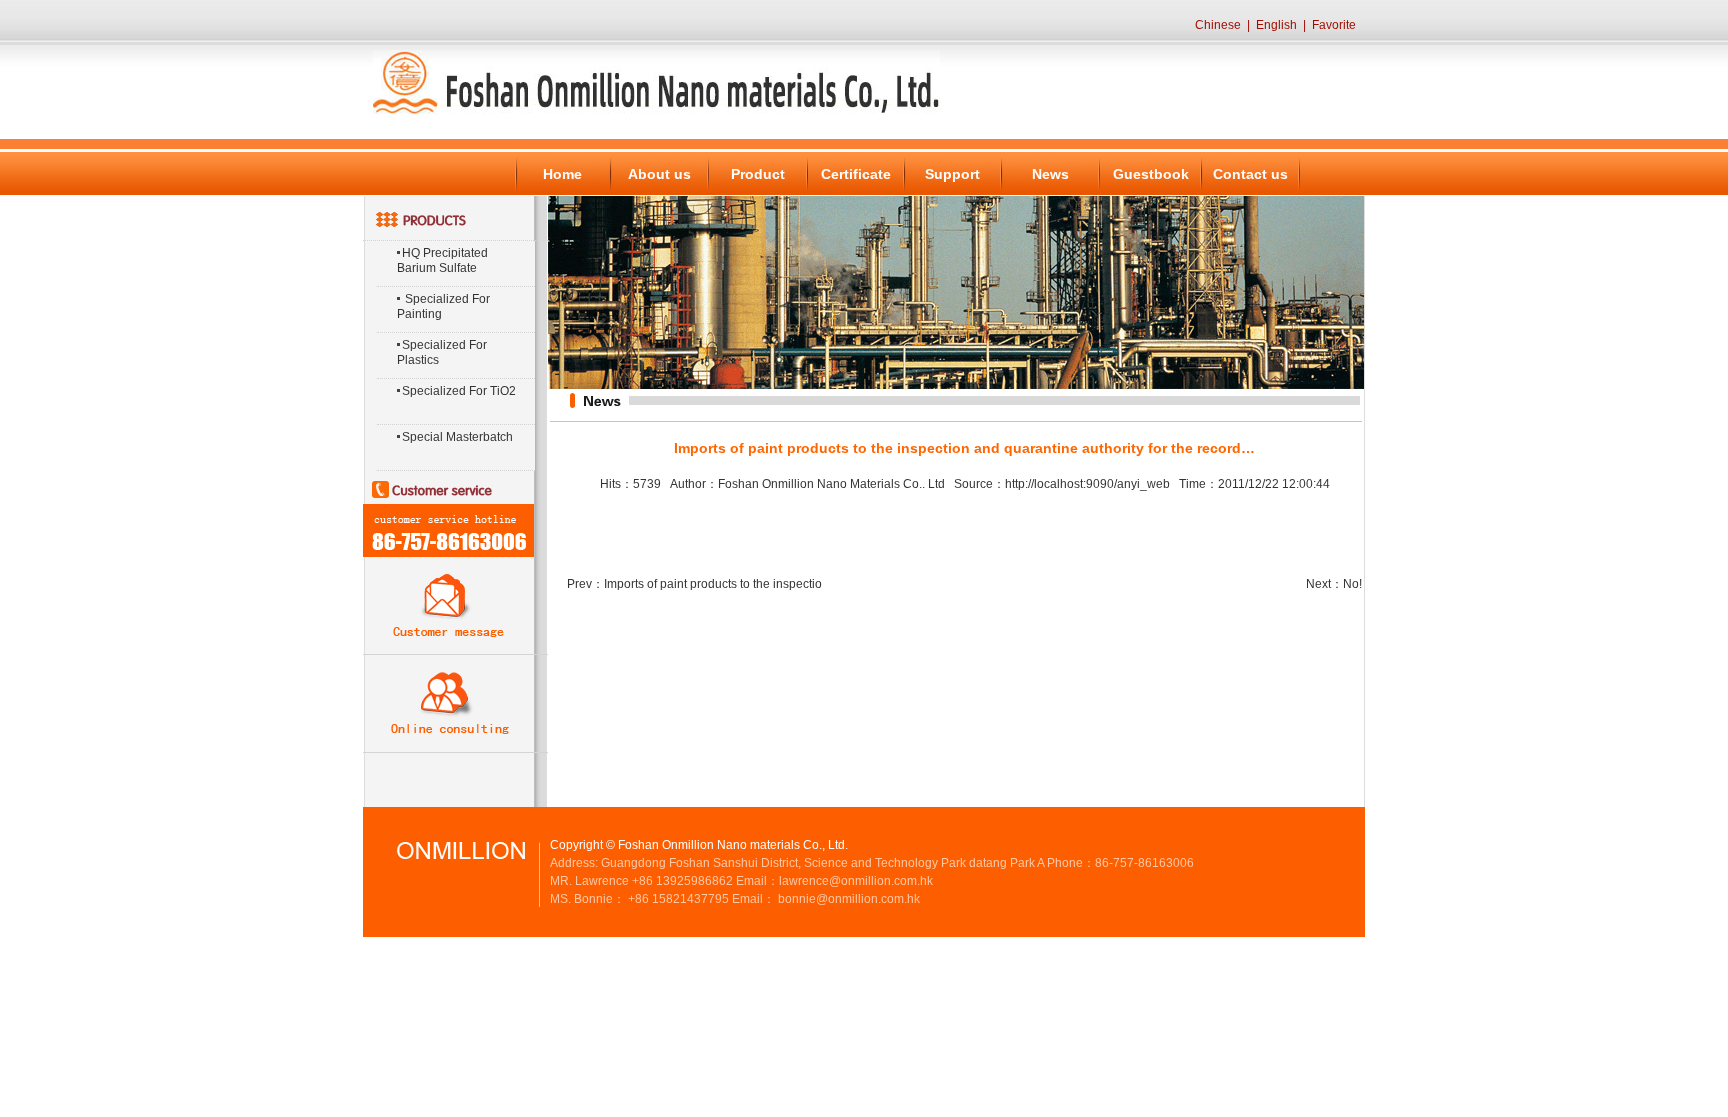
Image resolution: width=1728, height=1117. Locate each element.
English (1276, 25)
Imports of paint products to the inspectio (713, 584)
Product (758, 174)
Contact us (1250, 174)
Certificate (856, 174)
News (1050, 174)
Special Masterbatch (457, 437)
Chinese (1218, 25)
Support (952, 174)
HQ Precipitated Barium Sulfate (442, 260)
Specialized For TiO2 (459, 391)
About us (659, 174)
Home (562, 174)
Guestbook (1151, 174)
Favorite (1334, 25)
